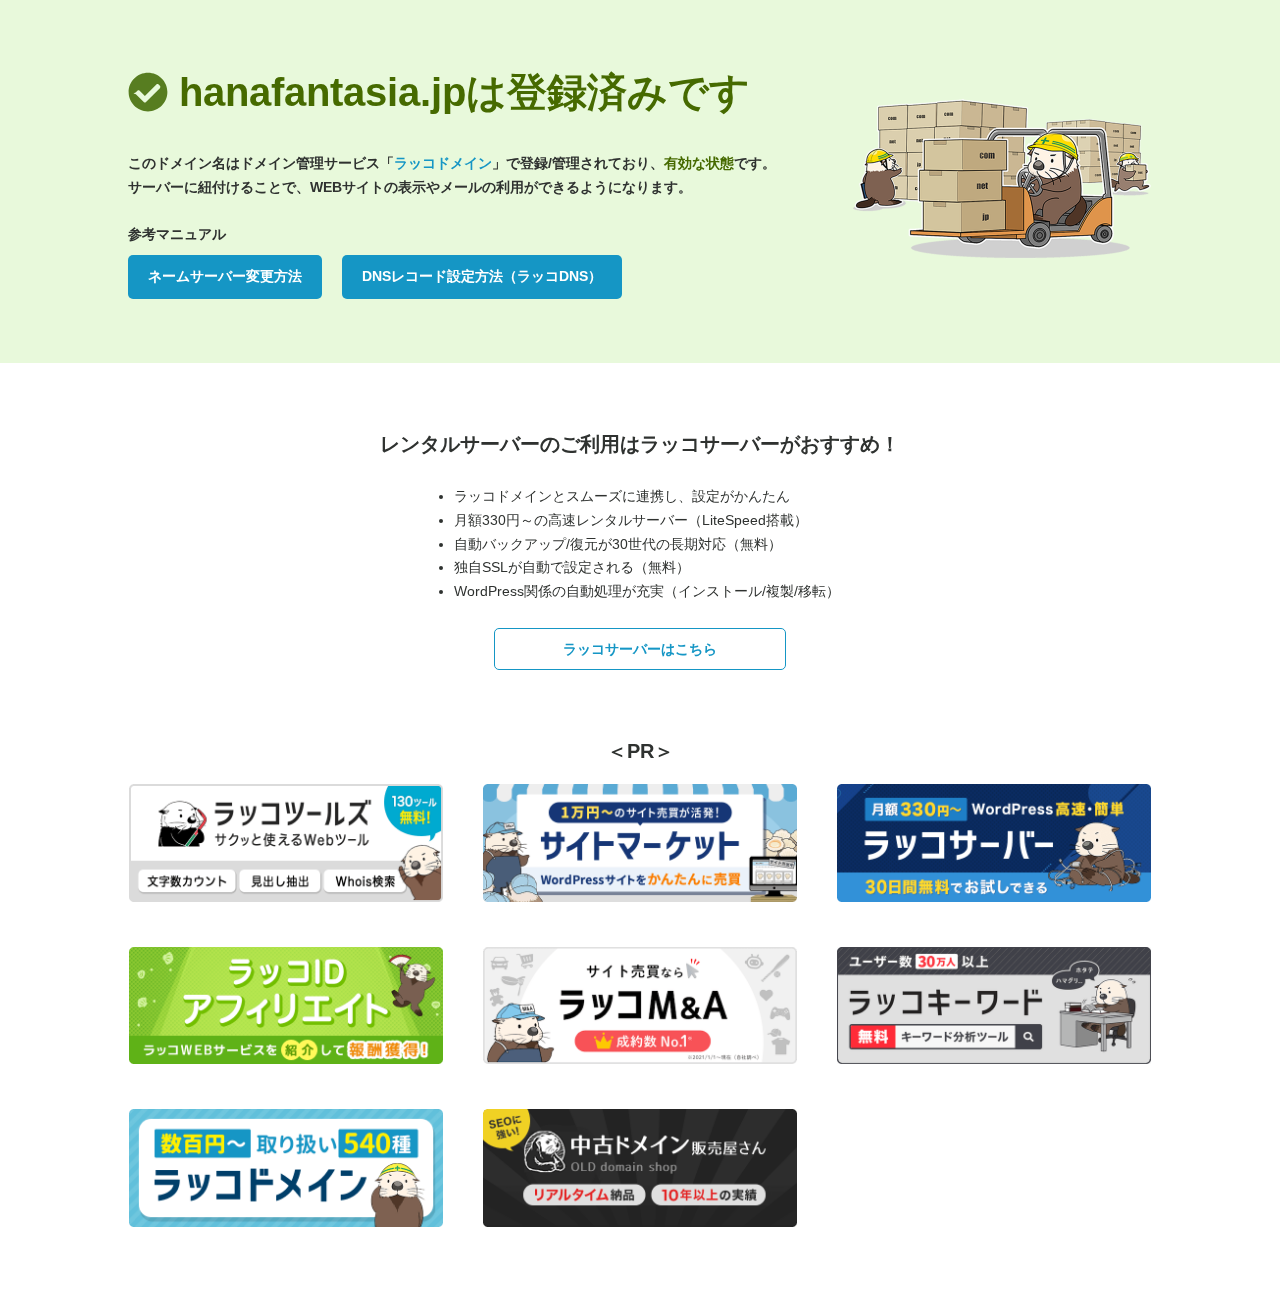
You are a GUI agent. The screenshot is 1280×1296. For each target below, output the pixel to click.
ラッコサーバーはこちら (640, 649)
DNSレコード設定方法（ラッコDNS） (482, 276)
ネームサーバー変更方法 (225, 276)
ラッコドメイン (443, 163)
